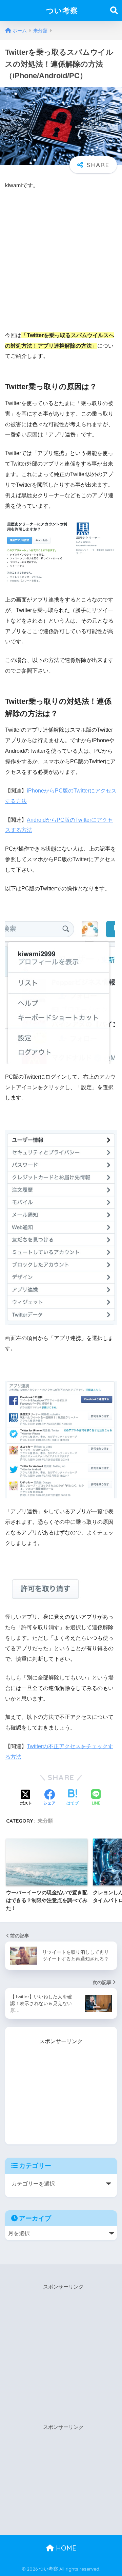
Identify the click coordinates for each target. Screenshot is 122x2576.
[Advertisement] (61, 260)
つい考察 (62, 10)
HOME (65, 2548)
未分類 (45, 1821)
